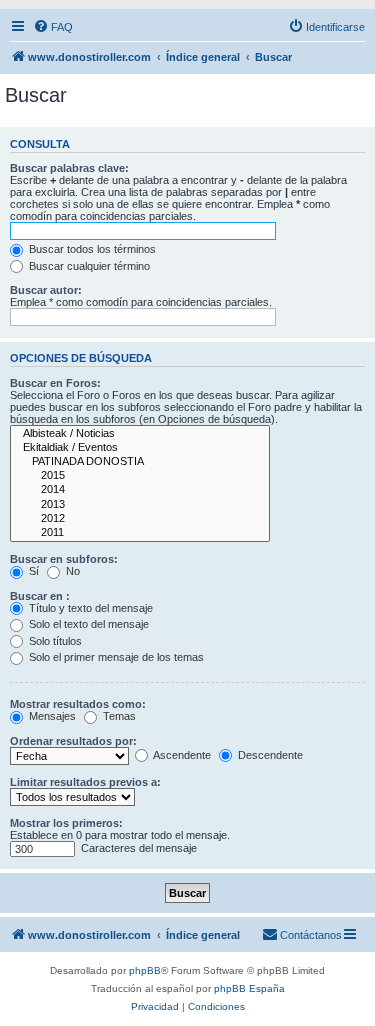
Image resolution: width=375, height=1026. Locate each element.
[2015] (140, 476)
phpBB (145, 970)
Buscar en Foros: (55, 383)
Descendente (269, 755)
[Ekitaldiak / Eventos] (140, 448)
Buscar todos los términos (91, 249)
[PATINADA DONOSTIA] (140, 462)
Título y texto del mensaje (89, 608)
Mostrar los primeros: (66, 823)
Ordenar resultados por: (73, 741)
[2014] (140, 490)
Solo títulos (54, 641)
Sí (32, 571)
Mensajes (51, 716)
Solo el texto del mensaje (87, 624)
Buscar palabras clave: (69, 168)
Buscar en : (40, 596)
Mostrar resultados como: (78, 704)
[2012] (140, 519)
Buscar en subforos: (64, 559)
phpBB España (249, 988)
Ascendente (181, 755)
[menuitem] (53, 27)
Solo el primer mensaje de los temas (115, 657)
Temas (118, 716)
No (71, 571)
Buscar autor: (46, 290)
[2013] (140, 505)
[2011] (140, 533)
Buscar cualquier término (88, 266)
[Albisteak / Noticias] (140, 434)
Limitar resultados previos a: (85, 782)
